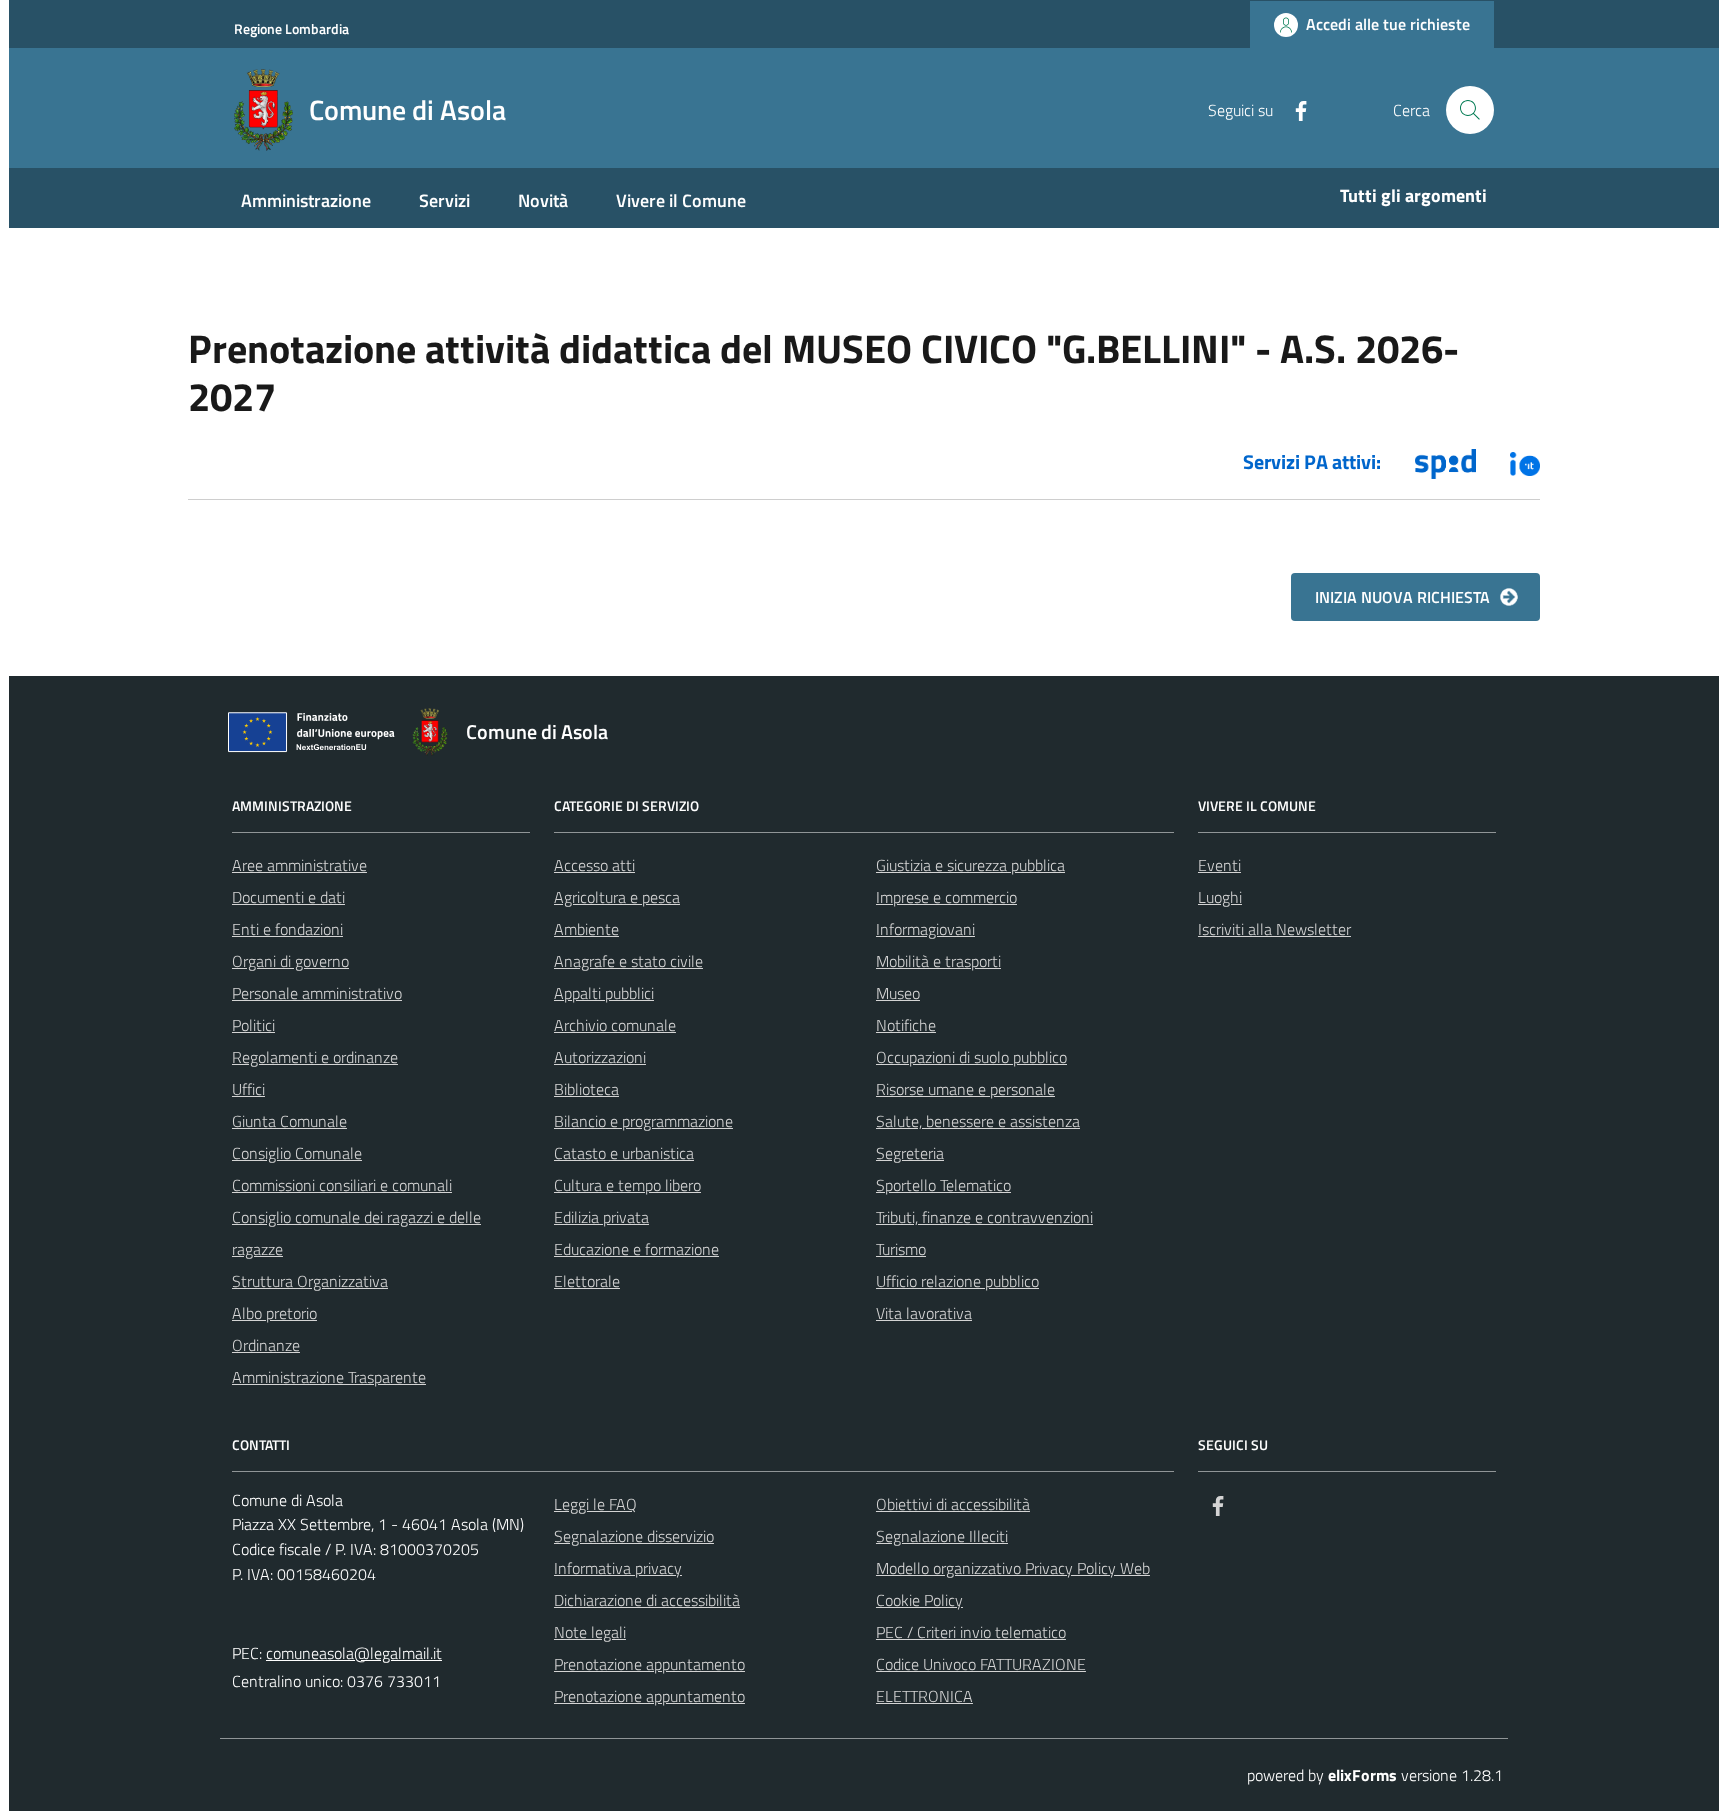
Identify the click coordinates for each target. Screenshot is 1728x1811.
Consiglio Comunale (297, 1153)
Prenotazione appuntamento (649, 1664)
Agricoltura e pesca (617, 897)
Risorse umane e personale (965, 1089)
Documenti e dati (288, 897)
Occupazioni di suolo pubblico (971, 1057)
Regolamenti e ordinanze (315, 1057)
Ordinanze (266, 1345)
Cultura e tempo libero (627, 1185)
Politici (253, 1025)
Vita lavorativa (924, 1313)
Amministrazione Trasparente (329, 1377)
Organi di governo (290, 961)
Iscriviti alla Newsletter (1274, 929)
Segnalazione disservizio (634, 1536)
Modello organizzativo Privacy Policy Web (1013, 1568)
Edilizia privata (601, 1217)
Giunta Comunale (289, 1121)
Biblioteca (586, 1089)
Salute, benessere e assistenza (978, 1121)
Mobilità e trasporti (938, 961)
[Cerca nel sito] (1470, 110)
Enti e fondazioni (287, 929)
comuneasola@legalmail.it (354, 1653)
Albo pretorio (274, 1313)
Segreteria (910, 1153)
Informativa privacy (618, 1568)
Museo (898, 993)
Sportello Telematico (943, 1185)
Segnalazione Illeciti (942, 1536)
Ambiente (586, 929)
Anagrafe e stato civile (628, 961)
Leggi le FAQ (595, 1504)
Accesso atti (594, 865)
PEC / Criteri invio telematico (971, 1632)
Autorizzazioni (600, 1057)
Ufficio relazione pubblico (957, 1281)
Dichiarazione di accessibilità (647, 1600)
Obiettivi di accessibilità (953, 1504)
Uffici (248, 1089)
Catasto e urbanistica (624, 1153)
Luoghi (1220, 897)
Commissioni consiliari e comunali (342, 1185)
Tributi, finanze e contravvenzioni (984, 1217)
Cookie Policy (919, 1600)
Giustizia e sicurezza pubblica (970, 865)
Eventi (1219, 865)
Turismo (901, 1249)
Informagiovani (925, 929)
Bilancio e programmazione (643, 1121)
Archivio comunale (615, 1025)
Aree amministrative (299, 865)
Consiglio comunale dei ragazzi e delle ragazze (356, 1233)
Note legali (590, 1632)
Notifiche (906, 1025)
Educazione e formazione (636, 1249)
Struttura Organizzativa (310, 1281)
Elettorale (587, 1281)
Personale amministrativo (317, 993)
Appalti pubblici (604, 993)
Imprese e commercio (946, 897)
